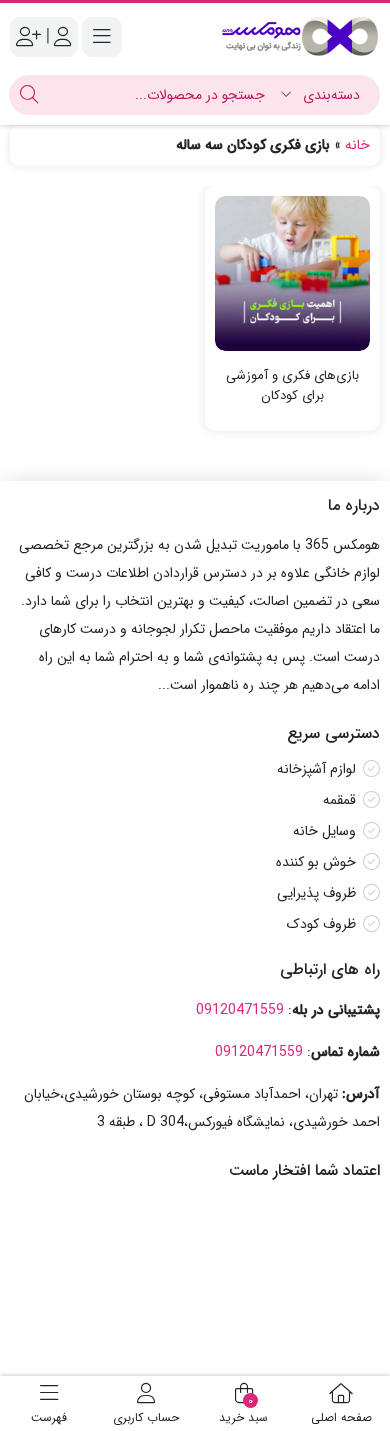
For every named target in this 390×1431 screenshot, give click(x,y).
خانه (357, 145)
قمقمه (339, 800)
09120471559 (240, 1010)
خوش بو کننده (316, 862)
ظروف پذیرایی (316, 893)
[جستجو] (29, 95)
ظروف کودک (321, 924)
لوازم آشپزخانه (316, 769)
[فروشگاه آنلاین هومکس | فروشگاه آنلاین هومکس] (300, 36)
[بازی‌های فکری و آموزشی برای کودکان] (292, 273)
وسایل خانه (324, 831)
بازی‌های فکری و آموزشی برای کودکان (292, 385)
